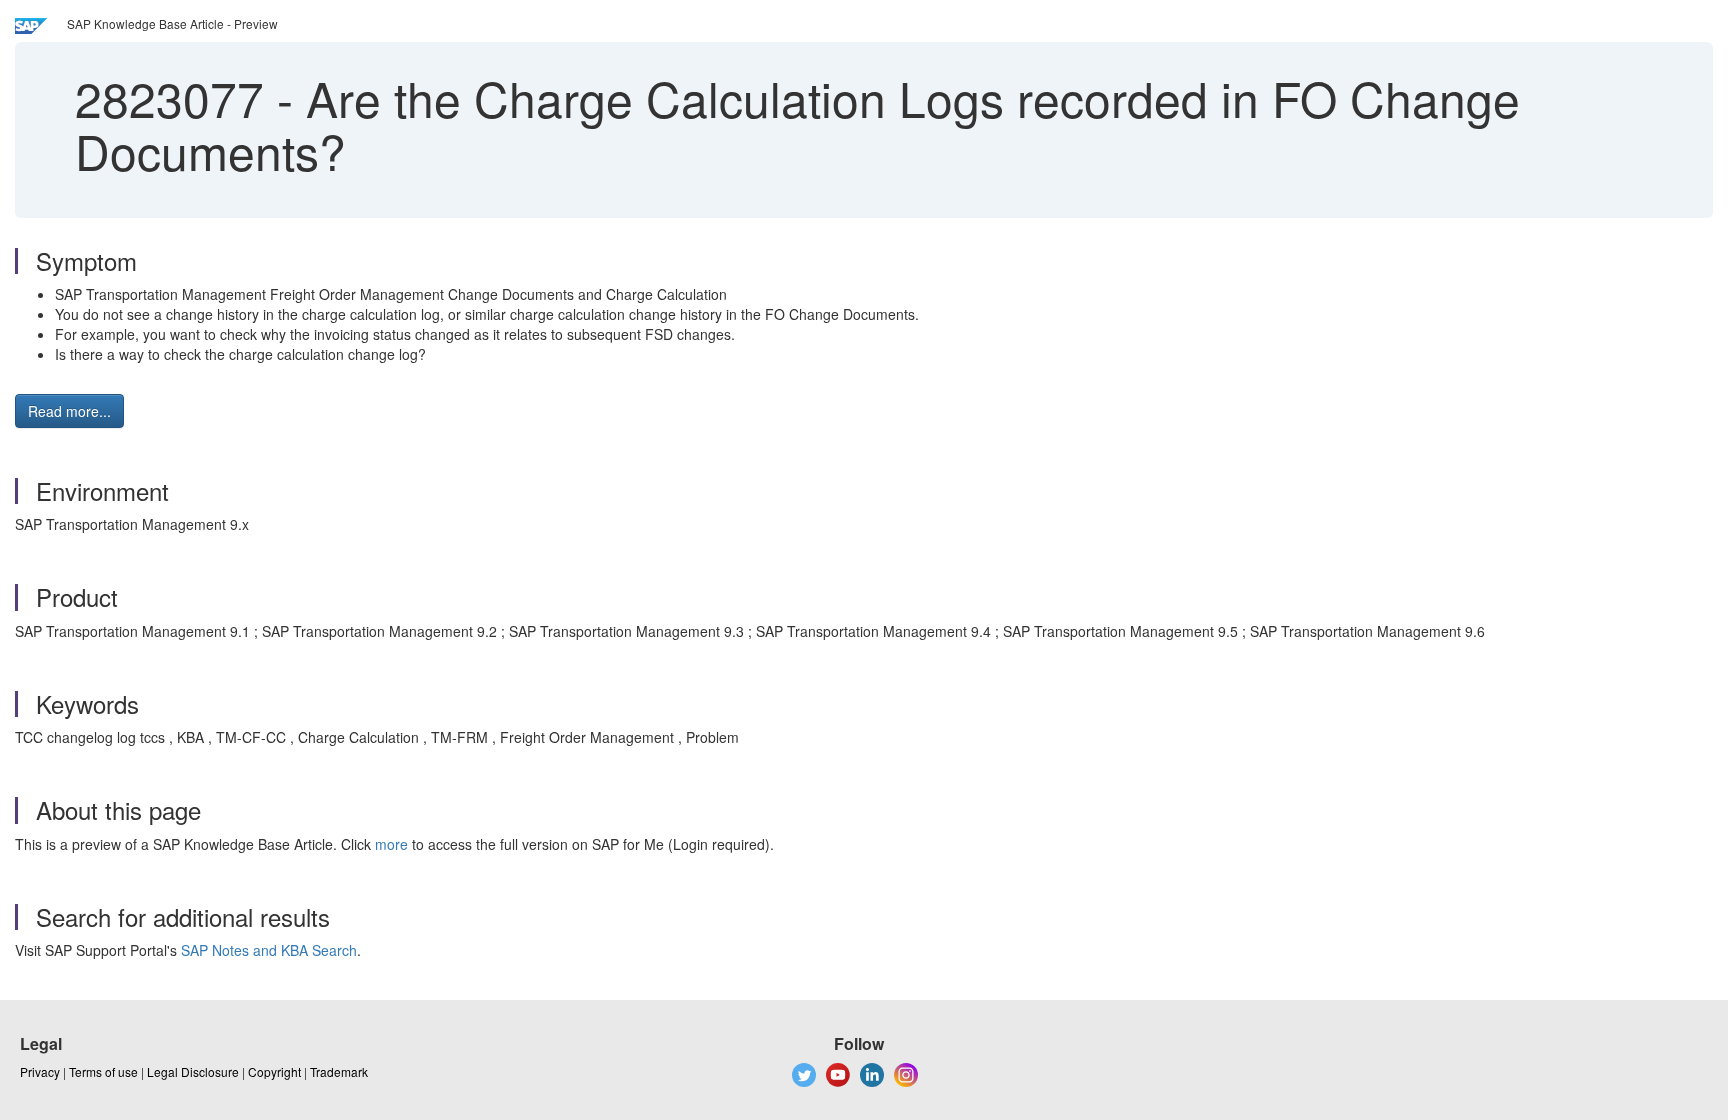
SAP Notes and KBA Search (269, 950)
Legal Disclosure (193, 1071)
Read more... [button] (69, 411)
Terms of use (103, 1071)
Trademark (339, 1071)
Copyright (274, 1071)
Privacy (40, 1071)
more (391, 844)
